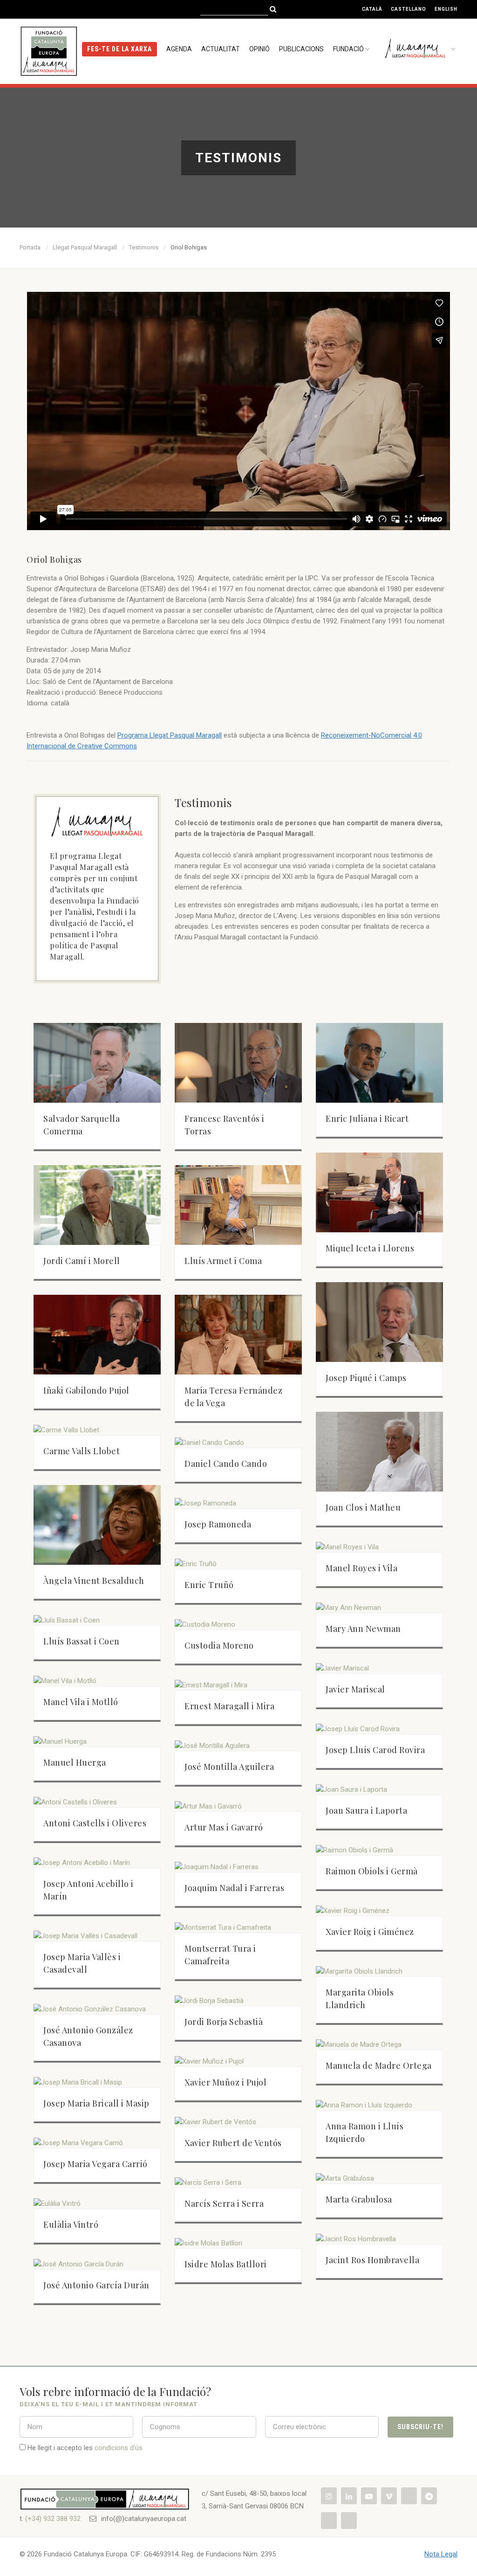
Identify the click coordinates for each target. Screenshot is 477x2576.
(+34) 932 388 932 (53, 2519)
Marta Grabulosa (359, 2199)
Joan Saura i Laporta (366, 1810)
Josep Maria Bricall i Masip (96, 2103)
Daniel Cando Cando (226, 1464)
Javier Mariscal (355, 1689)
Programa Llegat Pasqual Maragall (170, 735)
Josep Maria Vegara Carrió (95, 2164)
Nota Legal (441, 2554)
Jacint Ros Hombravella (372, 2260)
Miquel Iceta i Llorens (370, 1248)
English (446, 9)
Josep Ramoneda (218, 1524)
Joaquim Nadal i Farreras (234, 1888)
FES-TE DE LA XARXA (120, 49)
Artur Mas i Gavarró (224, 1827)
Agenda (179, 49)
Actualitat (221, 49)
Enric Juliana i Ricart (367, 1119)
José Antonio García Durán (96, 2285)
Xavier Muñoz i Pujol (225, 2082)
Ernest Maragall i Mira (229, 1706)
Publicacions (301, 49)
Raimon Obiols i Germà (372, 1871)
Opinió (259, 49)
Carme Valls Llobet (82, 1451)
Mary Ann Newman (363, 1629)
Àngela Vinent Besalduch (94, 1581)
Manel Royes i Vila (361, 1568)
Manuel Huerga (75, 1762)
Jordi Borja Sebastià (224, 2022)
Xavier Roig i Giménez (370, 1932)
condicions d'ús (119, 2448)
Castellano (409, 9)
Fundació (348, 49)
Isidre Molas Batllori (226, 2264)
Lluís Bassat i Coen (82, 1641)
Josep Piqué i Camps (366, 1378)
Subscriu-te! (420, 2427)
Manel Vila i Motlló (81, 1702)
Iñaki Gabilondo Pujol (86, 1390)
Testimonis (144, 247)
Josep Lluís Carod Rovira (375, 1750)
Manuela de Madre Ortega (379, 2065)
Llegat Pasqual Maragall (85, 247)
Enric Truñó (209, 1585)
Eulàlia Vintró (71, 2224)
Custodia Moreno (219, 1645)
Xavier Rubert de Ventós (233, 2143)
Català (372, 9)
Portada (30, 247)
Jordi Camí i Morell (82, 1261)
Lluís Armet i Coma (223, 1261)
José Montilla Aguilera (229, 1767)
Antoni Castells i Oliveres (95, 1823)
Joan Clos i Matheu (363, 1507)
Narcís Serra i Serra (224, 2203)
